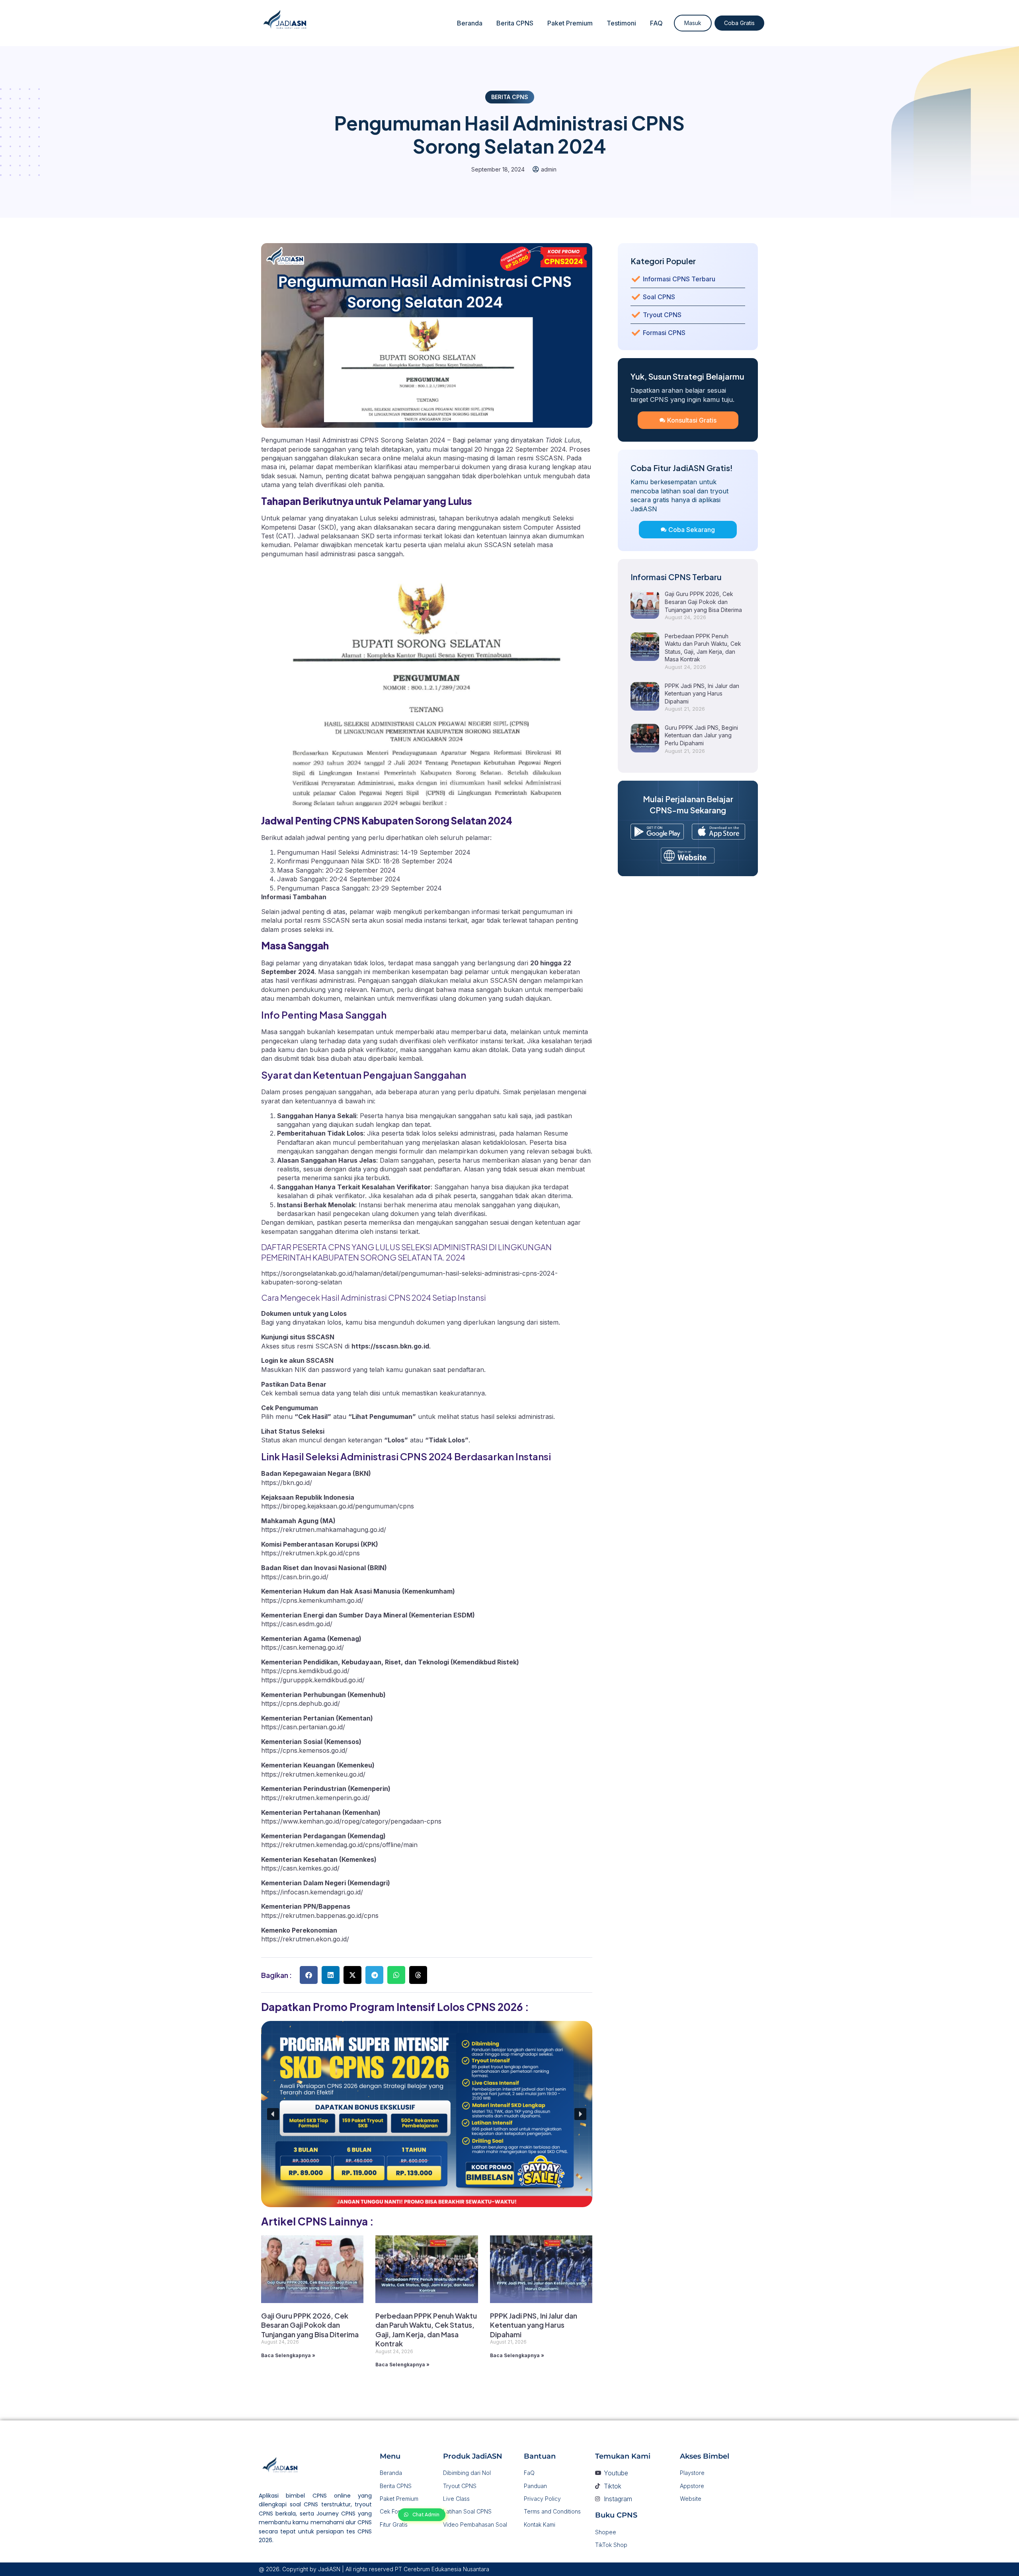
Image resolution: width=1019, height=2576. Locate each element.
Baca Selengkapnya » (288, 2355)
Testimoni (621, 23)
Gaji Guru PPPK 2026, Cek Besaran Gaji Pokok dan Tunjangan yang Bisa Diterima (310, 2325)
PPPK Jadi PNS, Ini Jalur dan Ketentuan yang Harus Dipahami (534, 2325)
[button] (309, 1975)
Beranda (470, 23)
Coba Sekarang (692, 530)
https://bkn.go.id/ (287, 1483)
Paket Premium (570, 23)
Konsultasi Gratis (692, 420)
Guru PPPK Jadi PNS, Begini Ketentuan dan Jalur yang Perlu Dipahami (701, 735)
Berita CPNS (515, 23)
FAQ (656, 23)
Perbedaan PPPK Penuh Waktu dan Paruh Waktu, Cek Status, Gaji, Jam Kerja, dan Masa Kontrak (426, 2330)
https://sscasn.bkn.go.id (390, 1346)
